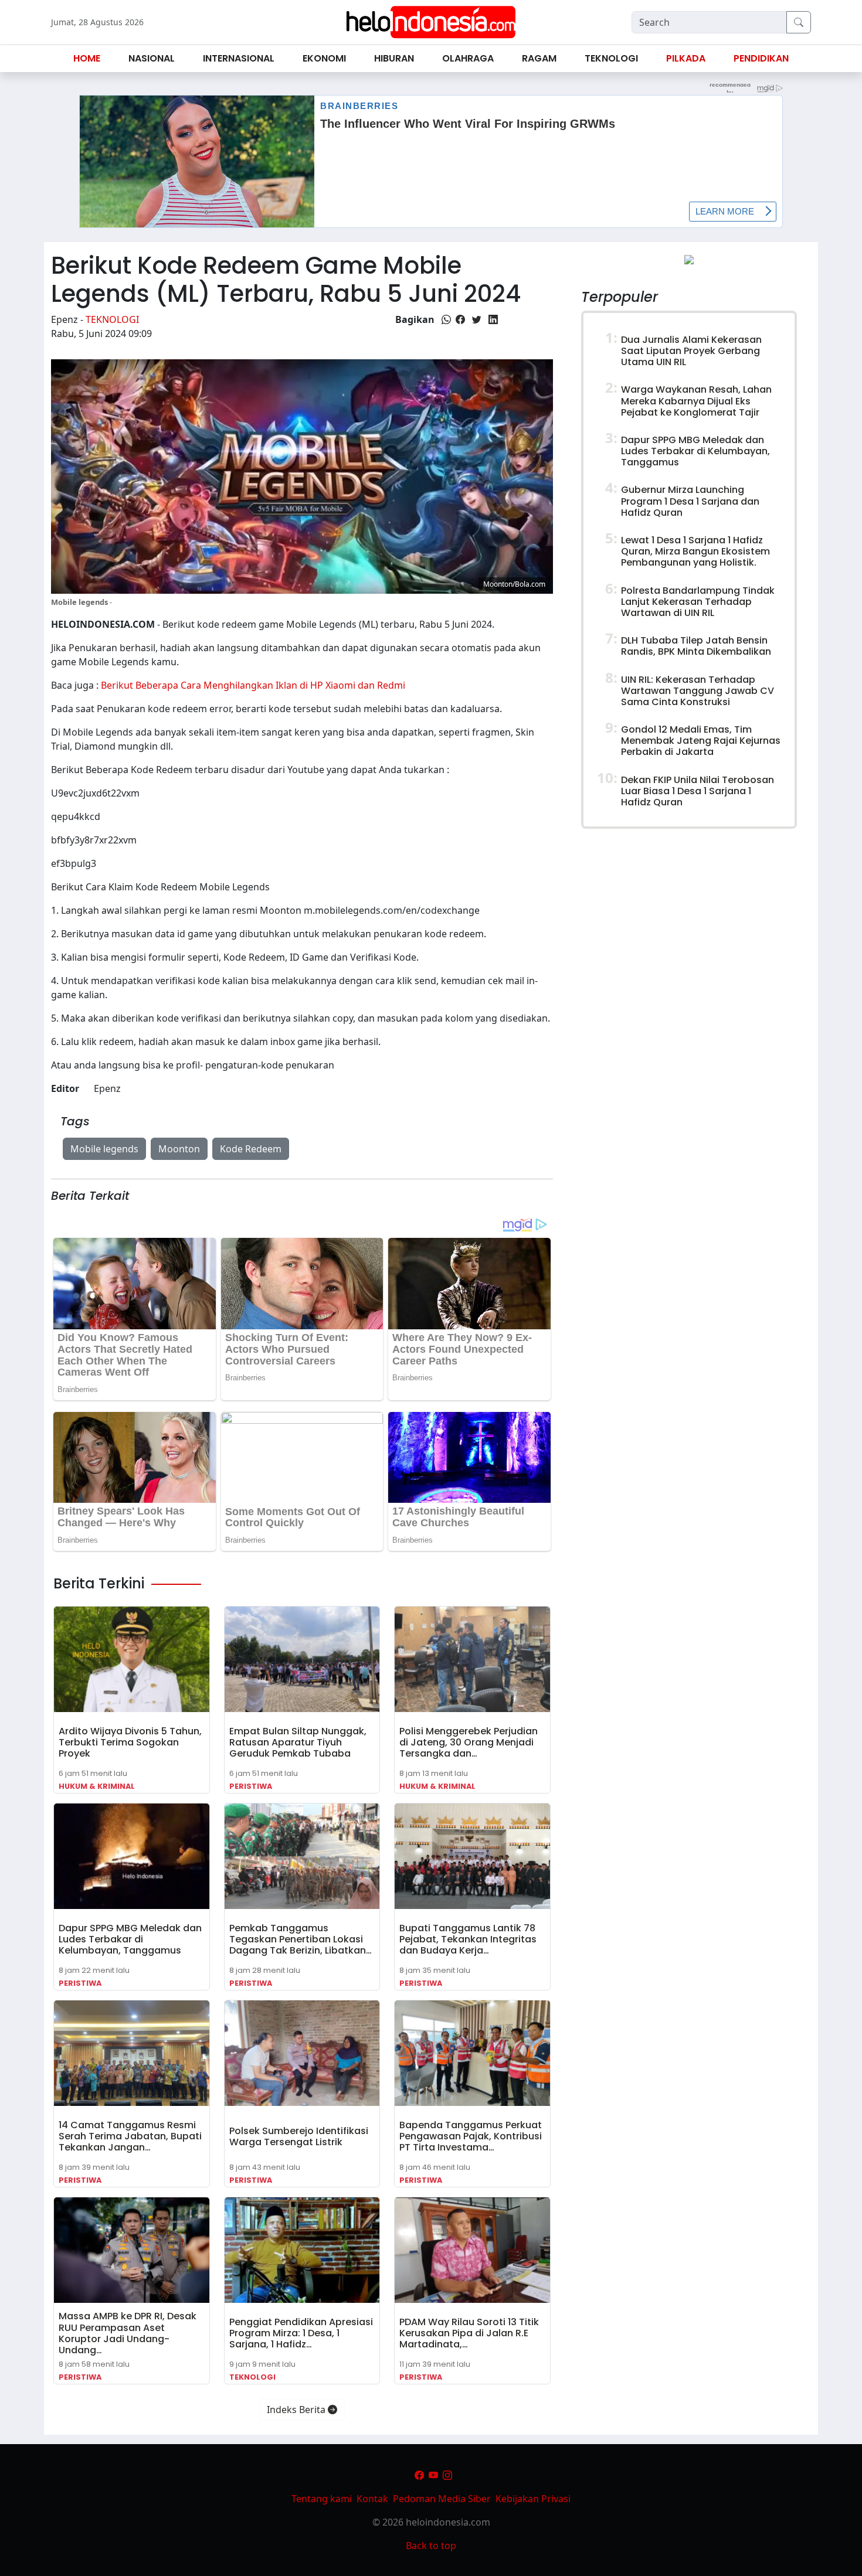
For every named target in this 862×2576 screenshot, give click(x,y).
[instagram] (447, 2475)
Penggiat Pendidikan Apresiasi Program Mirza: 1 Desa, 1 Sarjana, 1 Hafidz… (301, 2333)
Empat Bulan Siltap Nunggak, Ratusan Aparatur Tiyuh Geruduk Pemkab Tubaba (298, 1742)
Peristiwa (251, 1786)
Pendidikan (761, 58)
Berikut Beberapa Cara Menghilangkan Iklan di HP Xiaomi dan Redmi (253, 685)
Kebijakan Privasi (533, 2499)
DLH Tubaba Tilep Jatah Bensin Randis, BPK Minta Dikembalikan (696, 646)
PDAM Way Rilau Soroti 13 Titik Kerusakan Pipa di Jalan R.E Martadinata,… (469, 2333)
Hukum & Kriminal (97, 1786)
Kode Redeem (251, 1149)
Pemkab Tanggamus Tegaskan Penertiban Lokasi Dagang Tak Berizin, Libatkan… (301, 1939)
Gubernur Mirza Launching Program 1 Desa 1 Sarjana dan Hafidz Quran (690, 501)
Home (87, 58)
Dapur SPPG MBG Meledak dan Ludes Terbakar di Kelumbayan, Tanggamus (130, 1939)
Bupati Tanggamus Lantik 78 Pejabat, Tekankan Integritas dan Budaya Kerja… (468, 1939)
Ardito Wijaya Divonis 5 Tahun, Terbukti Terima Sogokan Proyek (130, 1742)
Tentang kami (322, 2499)
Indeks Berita (297, 2410)
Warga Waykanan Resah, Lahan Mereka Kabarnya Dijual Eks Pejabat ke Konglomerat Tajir (696, 401)
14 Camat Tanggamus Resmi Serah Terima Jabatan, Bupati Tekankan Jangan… (130, 2136)
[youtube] (433, 2475)
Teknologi (112, 319)
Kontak (372, 2499)
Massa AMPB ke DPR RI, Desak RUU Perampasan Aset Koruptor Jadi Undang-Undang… (128, 2333)
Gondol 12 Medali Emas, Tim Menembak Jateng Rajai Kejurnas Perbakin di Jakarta (701, 741)
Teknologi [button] (611, 58)
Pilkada (686, 58)
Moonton (179, 1149)
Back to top (431, 2546)
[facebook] (419, 2475)
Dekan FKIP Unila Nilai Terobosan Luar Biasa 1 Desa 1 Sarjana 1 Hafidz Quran (698, 791)
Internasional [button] (239, 58)
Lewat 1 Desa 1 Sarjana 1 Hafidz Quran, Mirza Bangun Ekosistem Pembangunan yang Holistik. (695, 551)
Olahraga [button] (468, 58)
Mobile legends (104, 1149)
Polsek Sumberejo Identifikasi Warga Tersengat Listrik (299, 2136)
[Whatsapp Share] (446, 319)
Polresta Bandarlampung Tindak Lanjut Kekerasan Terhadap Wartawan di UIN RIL (698, 602)
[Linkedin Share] (493, 319)
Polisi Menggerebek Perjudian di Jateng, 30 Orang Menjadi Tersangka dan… (469, 1742)
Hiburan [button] (394, 58)
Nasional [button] (152, 58)
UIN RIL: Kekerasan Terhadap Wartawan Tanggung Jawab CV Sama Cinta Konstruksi (698, 691)
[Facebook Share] (460, 319)
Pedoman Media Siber (442, 2499)
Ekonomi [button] (324, 58)
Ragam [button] (539, 58)
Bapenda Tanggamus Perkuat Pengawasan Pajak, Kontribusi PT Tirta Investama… (471, 2136)
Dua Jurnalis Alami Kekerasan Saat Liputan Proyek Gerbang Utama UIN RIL (691, 351)
